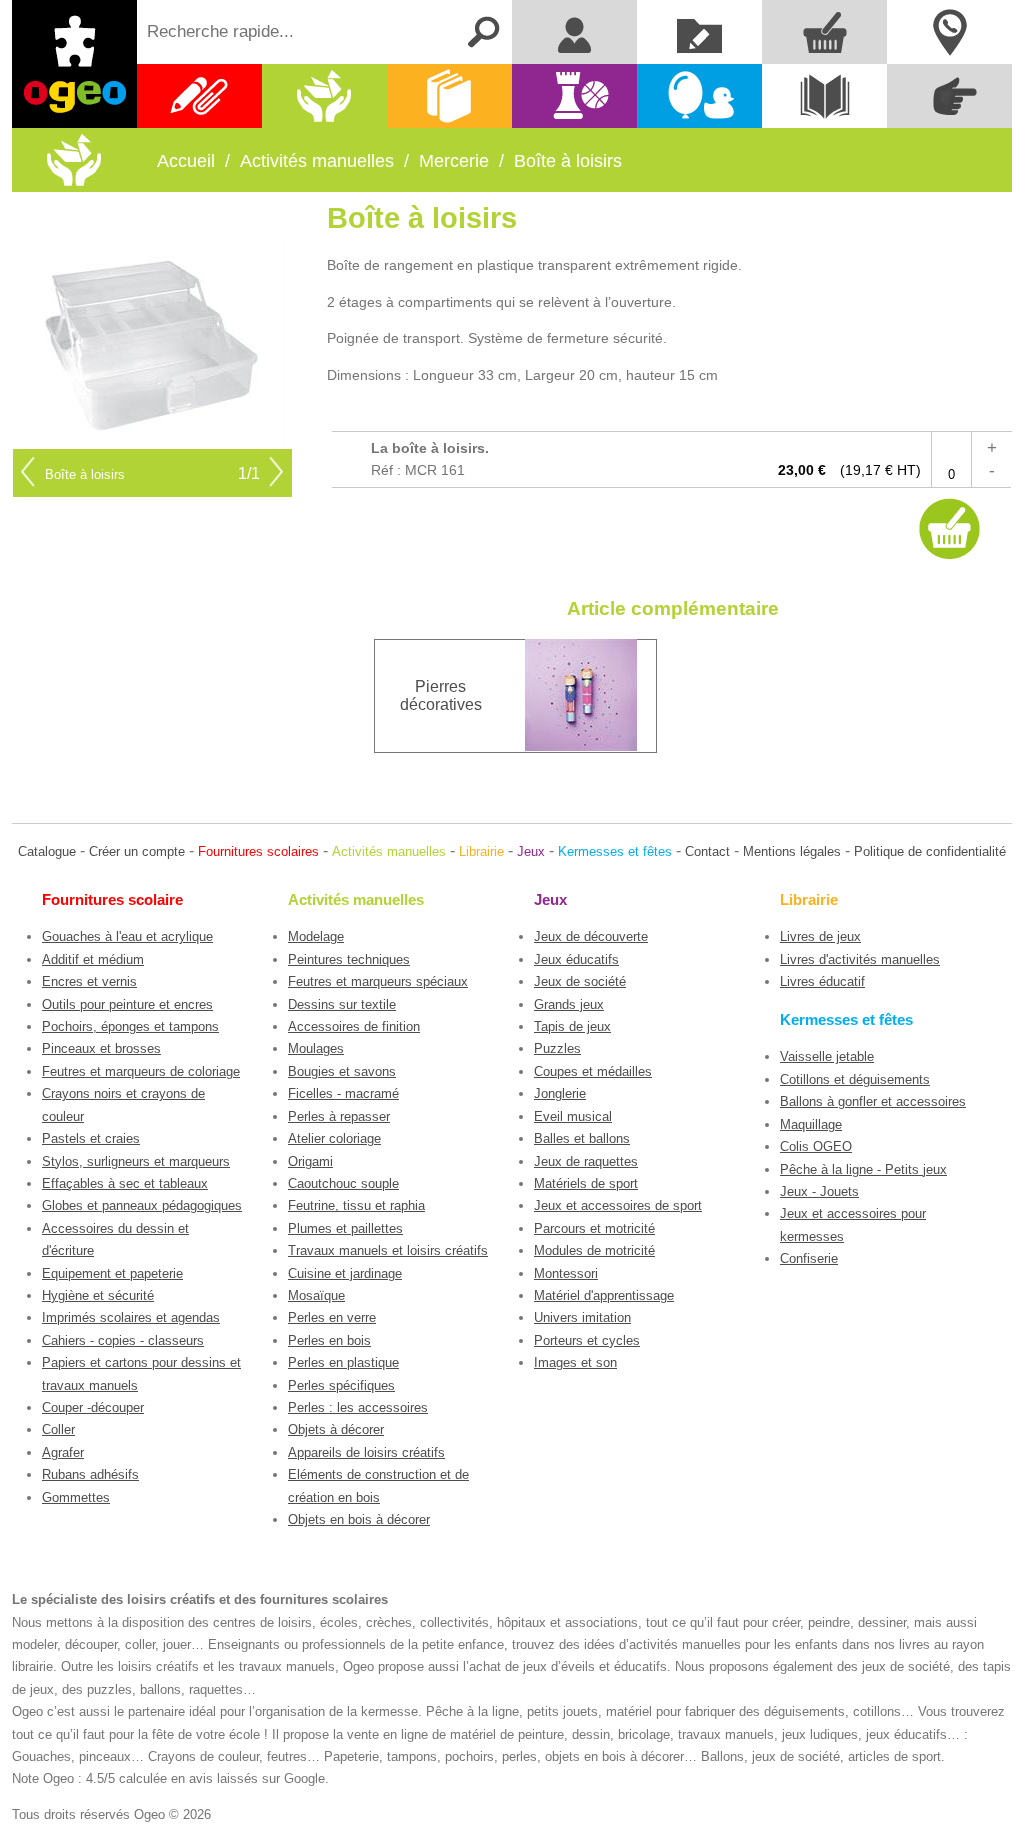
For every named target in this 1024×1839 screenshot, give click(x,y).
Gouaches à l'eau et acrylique (127, 936)
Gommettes (76, 1497)
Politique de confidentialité (930, 851)
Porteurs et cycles (587, 1340)
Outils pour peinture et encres (127, 1004)
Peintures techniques (349, 959)
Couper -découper (93, 1407)
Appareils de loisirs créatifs (366, 1452)
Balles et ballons (582, 1138)
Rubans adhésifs (90, 1474)
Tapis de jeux (572, 1026)
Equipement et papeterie (112, 1273)
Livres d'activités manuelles (860, 959)
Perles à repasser (339, 1116)
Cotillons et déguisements (855, 1079)
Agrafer (63, 1452)
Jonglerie (560, 1093)
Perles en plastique (343, 1362)
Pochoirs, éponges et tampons (130, 1026)
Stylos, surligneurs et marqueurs (136, 1161)
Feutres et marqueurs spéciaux (378, 981)
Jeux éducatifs (576, 959)
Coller (58, 1429)
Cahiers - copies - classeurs (123, 1340)
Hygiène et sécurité (98, 1295)
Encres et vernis (89, 981)
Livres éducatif (822, 981)
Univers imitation (582, 1317)
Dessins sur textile (342, 1004)
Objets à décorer (336, 1429)
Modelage (316, 936)
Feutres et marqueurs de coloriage (141, 1071)
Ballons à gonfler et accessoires (873, 1101)
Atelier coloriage (334, 1138)
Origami (310, 1161)
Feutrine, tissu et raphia (356, 1205)
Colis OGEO (816, 1146)
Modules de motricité (594, 1250)
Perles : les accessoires (358, 1407)
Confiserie (809, 1258)
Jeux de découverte (591, 936)
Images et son (575, 1362)
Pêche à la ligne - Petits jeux (863, 1169)
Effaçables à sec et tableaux (125, 1183)
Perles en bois (329, 1340)
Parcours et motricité (594, 1228)
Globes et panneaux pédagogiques (142, 1205)
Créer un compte (137, 851)
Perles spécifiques (341, 1385)
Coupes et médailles (593, 1071)
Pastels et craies (91, 1138)
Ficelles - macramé (343, 1093)
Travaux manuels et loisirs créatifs (388, 1250)
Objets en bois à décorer (359, 1519)
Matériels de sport (586, 1183)
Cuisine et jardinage (345, 1273)
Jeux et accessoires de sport (618, 1205)
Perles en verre (332, 1317)
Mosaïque (316, 1295)
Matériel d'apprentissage (604, 1295)
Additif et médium (93, 959)
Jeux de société (580, 981)
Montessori (566, 1273)
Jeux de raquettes (586, 1161)
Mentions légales (792, 851)
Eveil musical (573, 1116)
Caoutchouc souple (343, 1183)
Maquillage (811, 1124)
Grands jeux (569, 1004)
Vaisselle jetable (827, 1056)
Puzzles (557, 1048)
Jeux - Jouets (819, 1191)
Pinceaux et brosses (101, 1048)
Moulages (316, 1048)
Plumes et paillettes (345, 1228)
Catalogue (47, 851)
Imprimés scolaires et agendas (131, 1317)
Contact (707, 851)
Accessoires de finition (354, 1026)
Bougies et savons (342, 1071)
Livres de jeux (820, 936)
